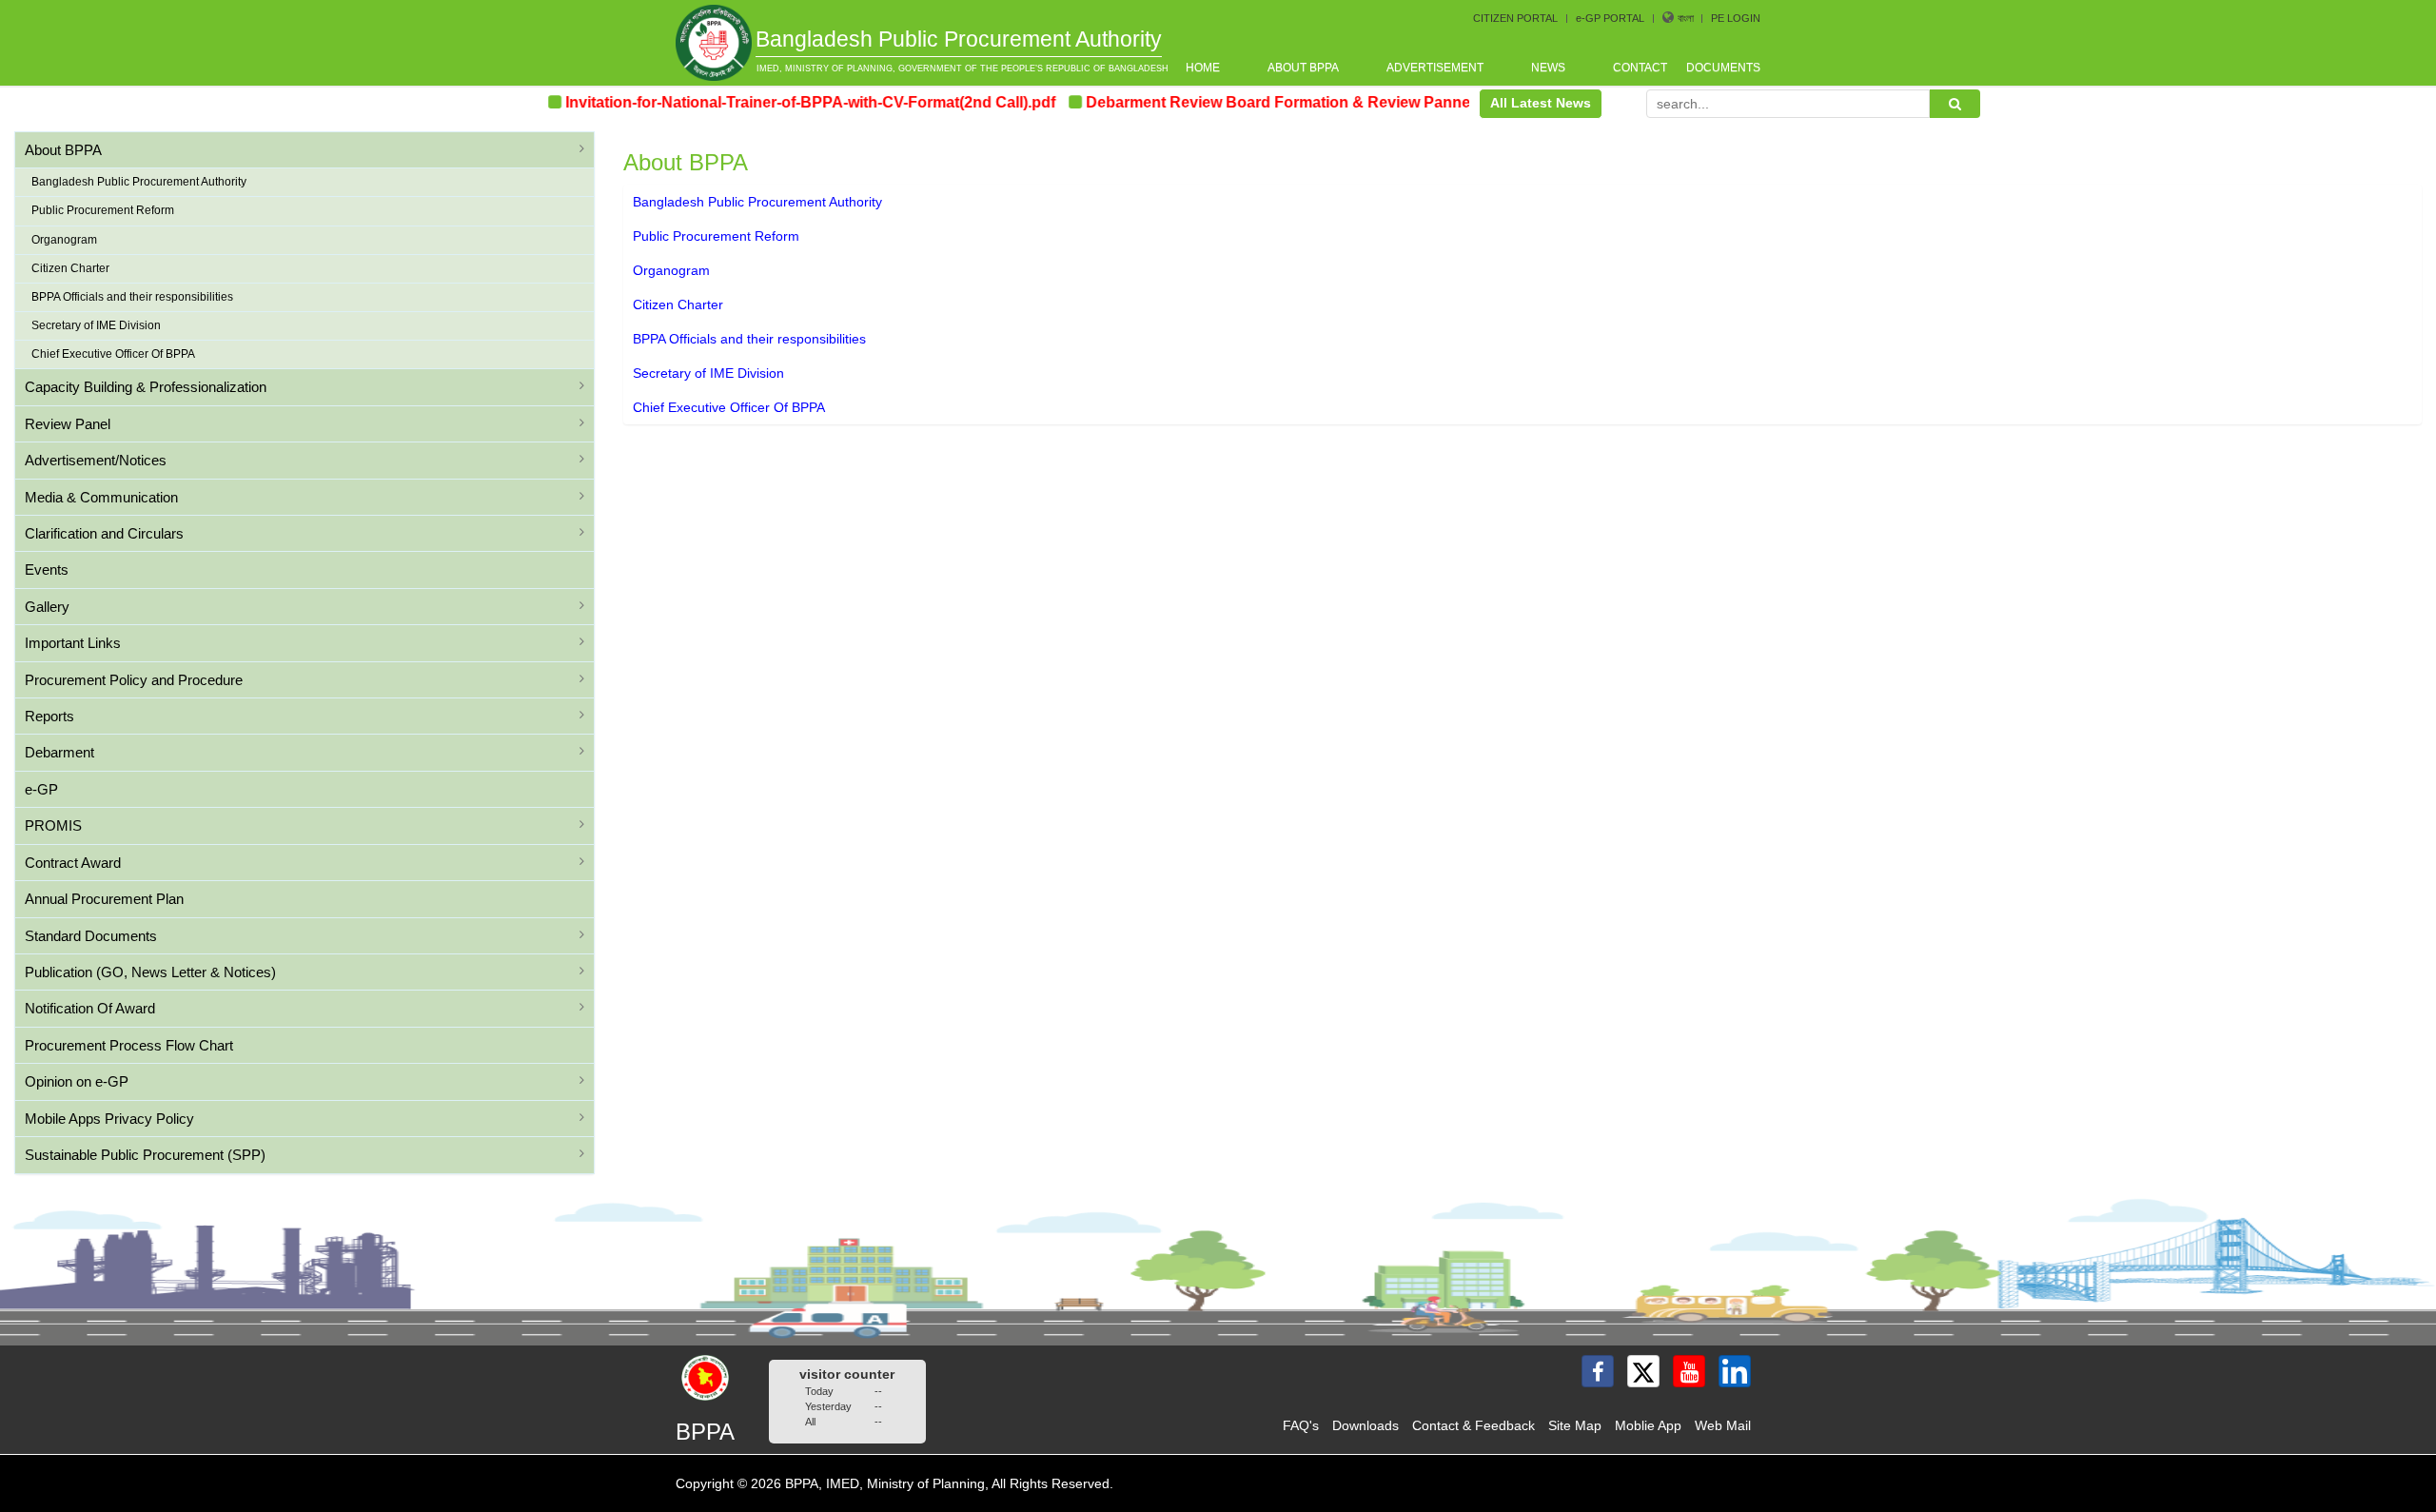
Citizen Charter (70, 268)
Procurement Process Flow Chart (129, 1045)
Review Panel (68, 424)
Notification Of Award (90, 1008)
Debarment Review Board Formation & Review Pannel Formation (1275, 102)
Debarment (59, 752)
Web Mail (1723, 1425)
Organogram (64, 240)
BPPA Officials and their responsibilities (132, 297)
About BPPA (1303, 68)
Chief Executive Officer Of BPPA (113, 354)
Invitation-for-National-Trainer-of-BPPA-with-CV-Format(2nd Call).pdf (766, 102)
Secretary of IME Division (96, 325)
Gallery (47, 607)
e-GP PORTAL (1610, 18)
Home (1203, 68)
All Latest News (1541, 103)
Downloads (1365, 1425)
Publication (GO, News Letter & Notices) (150, 972)
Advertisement (1435, 68)
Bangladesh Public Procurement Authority (139, 182)
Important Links (73, 643)
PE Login (1736, 18)
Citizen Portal (1515, 18)
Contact (1640, 68)
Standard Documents (91, 936)
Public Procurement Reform (103, 210)
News (1548, 68)
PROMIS (53, 825)
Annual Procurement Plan (104, 899)
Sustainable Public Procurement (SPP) (145, 1155)
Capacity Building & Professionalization (146, 387)
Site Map (1575, 1425)
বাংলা (1687, 18)
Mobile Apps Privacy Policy (109, 1119)
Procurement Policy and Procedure (134, 680)
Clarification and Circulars (104, 533)
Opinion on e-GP (77, 1081)
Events (47, 569)
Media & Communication (101, 497)
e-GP (41, 789)
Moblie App (1648, 1425)
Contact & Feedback (1473, 1425)
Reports (49, 716)
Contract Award (73, 863)
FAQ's (1301, 1425)
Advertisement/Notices (96, 460)
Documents (1723, 68)
